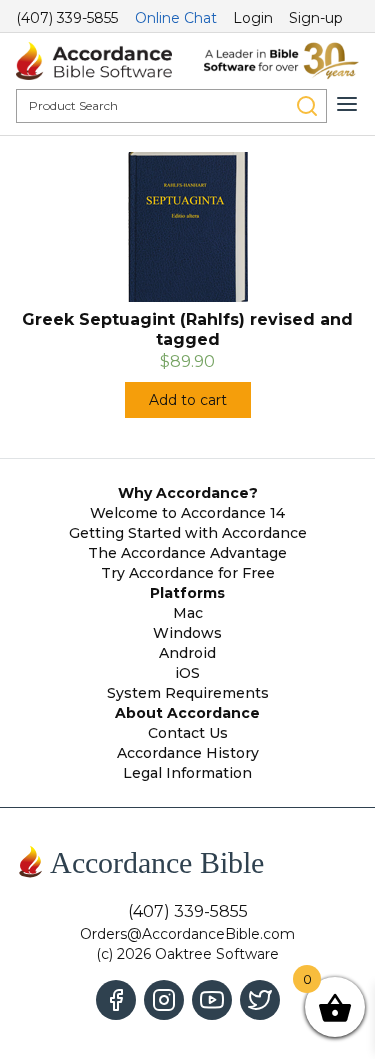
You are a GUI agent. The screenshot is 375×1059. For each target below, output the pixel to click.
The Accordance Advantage (187, 553)
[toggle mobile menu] (347, 104)
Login (253, 18)
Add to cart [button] (188, 400)
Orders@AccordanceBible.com (187, 934)
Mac (188, 613)
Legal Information (187, 773)
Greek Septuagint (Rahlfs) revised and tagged (187, 329)
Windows (187, 633)
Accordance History (188, 753)
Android (187, 653)
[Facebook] (116, 1000)
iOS (187, 673)
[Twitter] (260, 1000)
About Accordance (187, 713)
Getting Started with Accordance (188, 533)
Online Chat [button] (176, 18)
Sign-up (316, 18)
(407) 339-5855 (67, 18)
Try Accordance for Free (188, 573)
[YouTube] (212, 1000)
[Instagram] (164, 1000)
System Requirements (188, 693)
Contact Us (188, 733)
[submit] (307, 106)
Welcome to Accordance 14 (187, 513)
